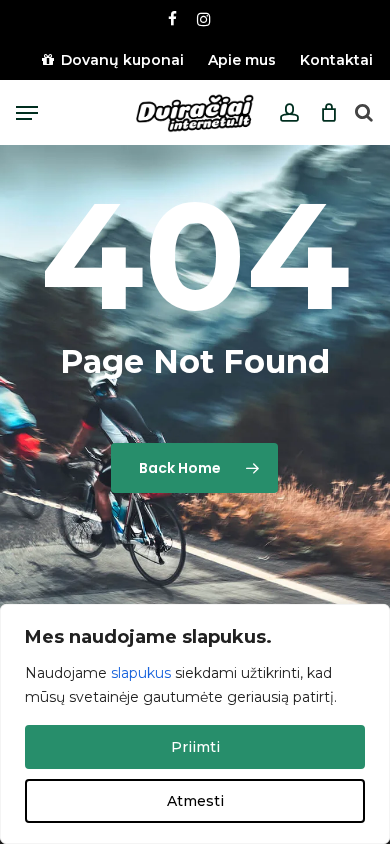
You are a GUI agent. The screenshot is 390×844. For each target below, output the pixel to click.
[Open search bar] (364, 113)
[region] (195, 724)
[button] (27, 113)
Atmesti (195, 801)
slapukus (141, 673)
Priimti (195, 747)
